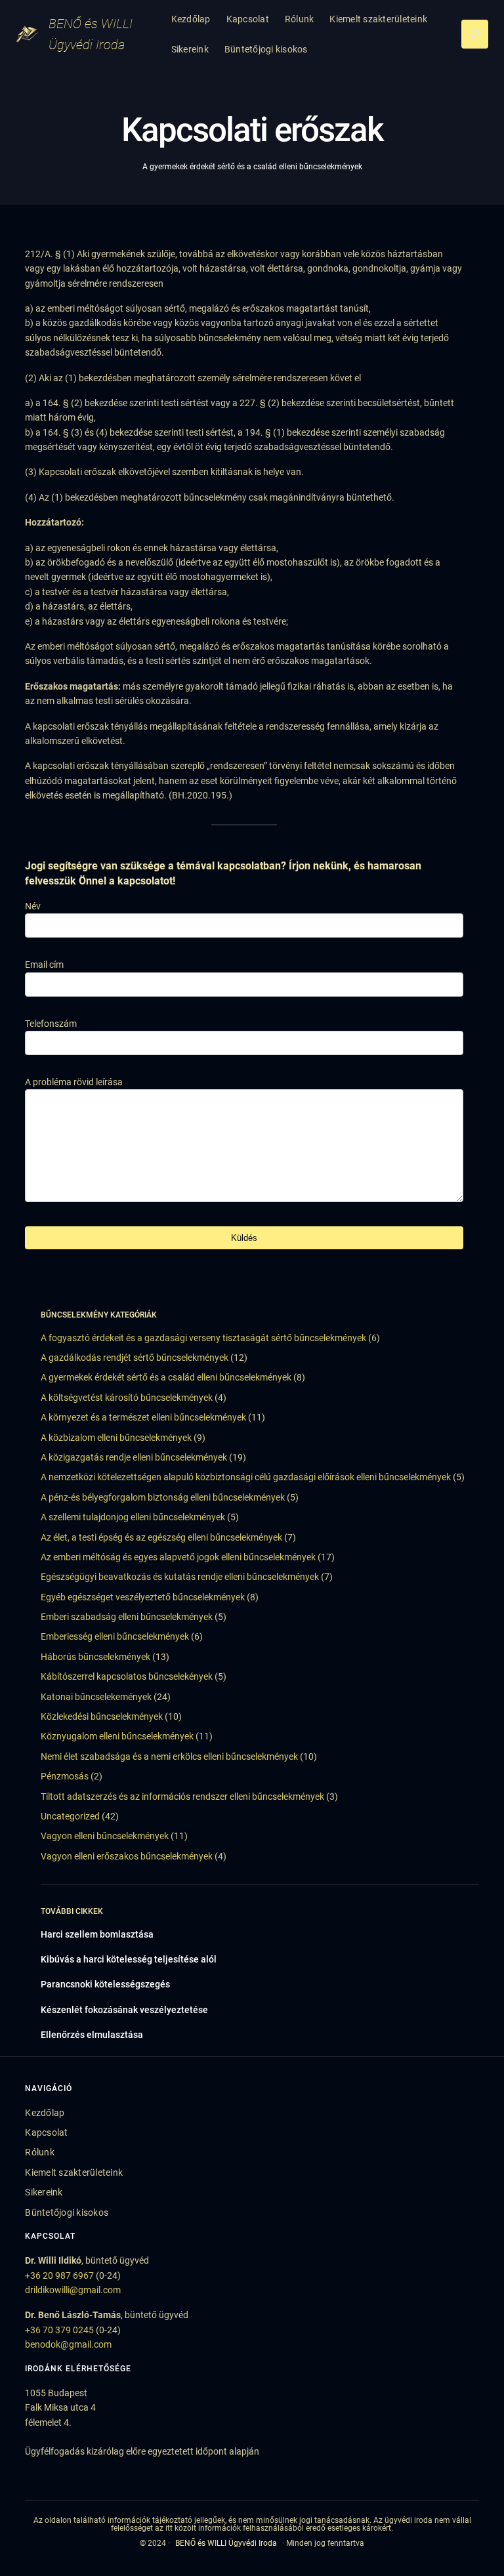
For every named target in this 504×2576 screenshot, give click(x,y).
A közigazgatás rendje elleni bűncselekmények (134, 1457)
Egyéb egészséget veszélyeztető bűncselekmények (143, 1597)
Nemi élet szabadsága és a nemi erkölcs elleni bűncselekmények (169, 1756)
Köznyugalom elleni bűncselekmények (117, 1736)
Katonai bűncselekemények (96, 1697)
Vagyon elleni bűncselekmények (105, 1836)
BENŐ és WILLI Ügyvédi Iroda (226, 2543)
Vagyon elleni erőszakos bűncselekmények (127, 1856)
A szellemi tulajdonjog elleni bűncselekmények (133, 1517)
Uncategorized (70, 1816)
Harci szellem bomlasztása (97, 1934)
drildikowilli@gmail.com (73, 2290)
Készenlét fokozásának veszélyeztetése (124, 2010)
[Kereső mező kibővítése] (475, 34)
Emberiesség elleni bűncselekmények (115, 1636)
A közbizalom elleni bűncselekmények (116, 1438)
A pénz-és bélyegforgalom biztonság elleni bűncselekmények (163, 1497)
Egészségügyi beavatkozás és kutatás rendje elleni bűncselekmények (180, 1577)
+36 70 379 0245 (59, 2330)
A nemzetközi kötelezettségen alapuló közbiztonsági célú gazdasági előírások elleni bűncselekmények (246, 1477)
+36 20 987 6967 (59, 2275)
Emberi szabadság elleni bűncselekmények (127, 1617)
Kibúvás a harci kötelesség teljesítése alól (129, 1959)
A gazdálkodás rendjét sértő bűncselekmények (135, 1358)
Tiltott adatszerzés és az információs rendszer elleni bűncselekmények (182, 1797)
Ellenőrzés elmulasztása (92, 2035)
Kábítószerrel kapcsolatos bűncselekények (127, 1676)
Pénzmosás (65, 1776)
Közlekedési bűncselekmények (102, 1716)
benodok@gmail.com (68, 2344)
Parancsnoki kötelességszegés (105, 1984)
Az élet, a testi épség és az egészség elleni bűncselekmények (161, 1537)
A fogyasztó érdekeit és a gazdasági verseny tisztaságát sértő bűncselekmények (203, 1338)
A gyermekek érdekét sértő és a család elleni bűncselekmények (252, 167)
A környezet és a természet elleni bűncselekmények (143, 1417)
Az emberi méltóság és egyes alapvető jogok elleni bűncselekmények (178, 1557)
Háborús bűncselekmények (95, 1657)
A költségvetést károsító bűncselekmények (127, 1398)
